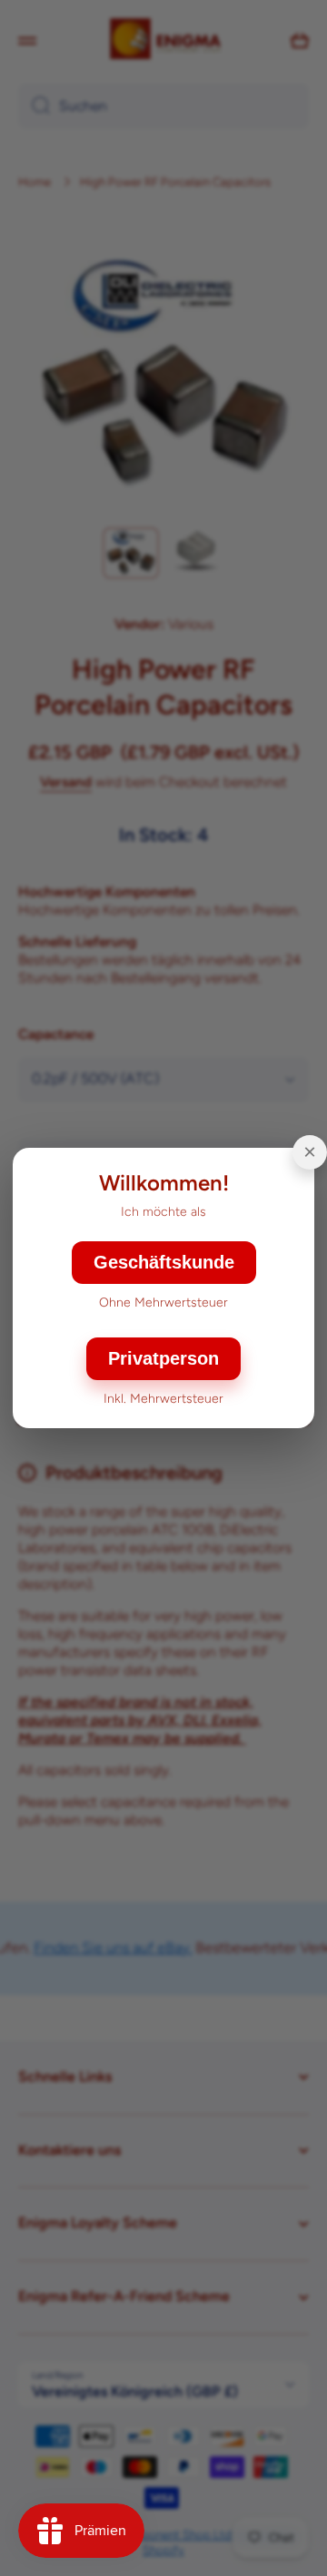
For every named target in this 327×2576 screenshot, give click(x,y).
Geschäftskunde (164, 1262)
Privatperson (163, 1358)
